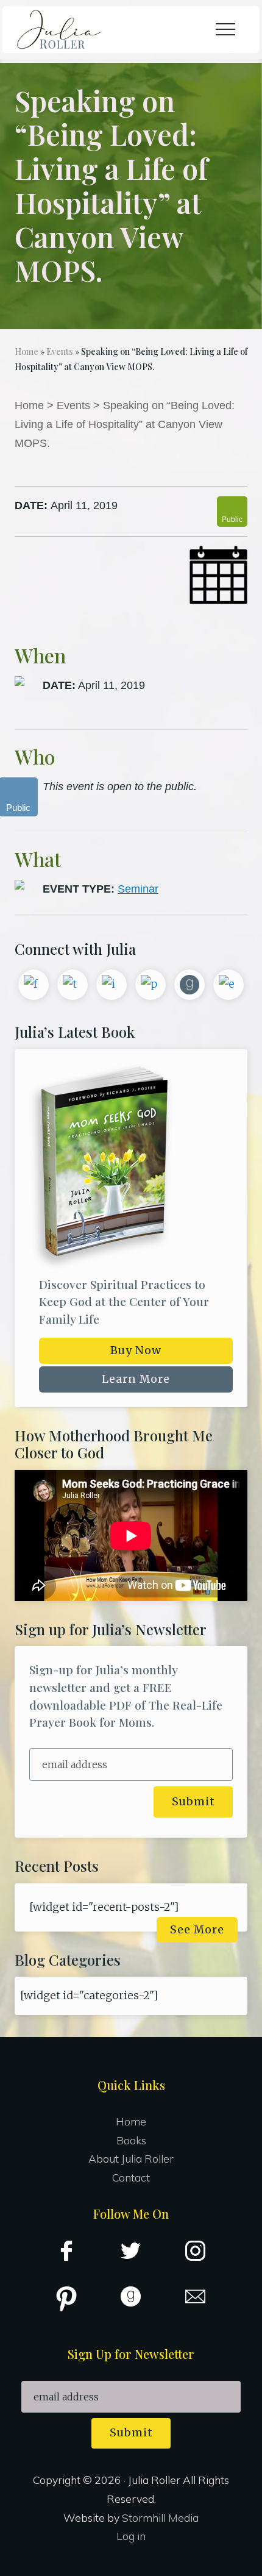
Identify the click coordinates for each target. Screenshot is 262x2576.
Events (73, 405)
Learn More (136, 1379)
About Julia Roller (131, 2158)
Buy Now (136, 1350)
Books (131, 2140)
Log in (131, 2536)
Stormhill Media (160, 2517)
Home (29, 405)
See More (197, 1930)
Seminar (138, 889)
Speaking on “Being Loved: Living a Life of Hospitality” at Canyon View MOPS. (125, 424)
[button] (225, 29)
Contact (131, 2177)
